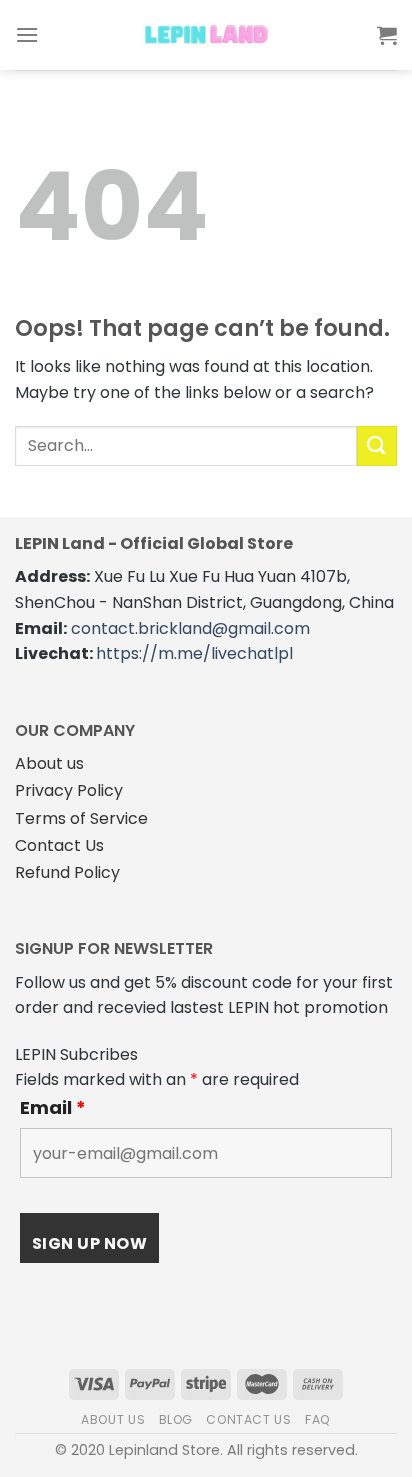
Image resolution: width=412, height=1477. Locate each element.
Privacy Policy (69, 790)
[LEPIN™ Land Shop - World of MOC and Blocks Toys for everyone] (206, 35)
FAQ (318, 1419)
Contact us (248, 1419)
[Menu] (27, 34)
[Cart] (387, 35)
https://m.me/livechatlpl (194, 653)
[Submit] (377, 445)
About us (49, 763)
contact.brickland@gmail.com (190, 628)
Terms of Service (81, 818)
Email (53, 1108)
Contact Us (59, 845)
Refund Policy (67, 872)
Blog (176, 1419)
